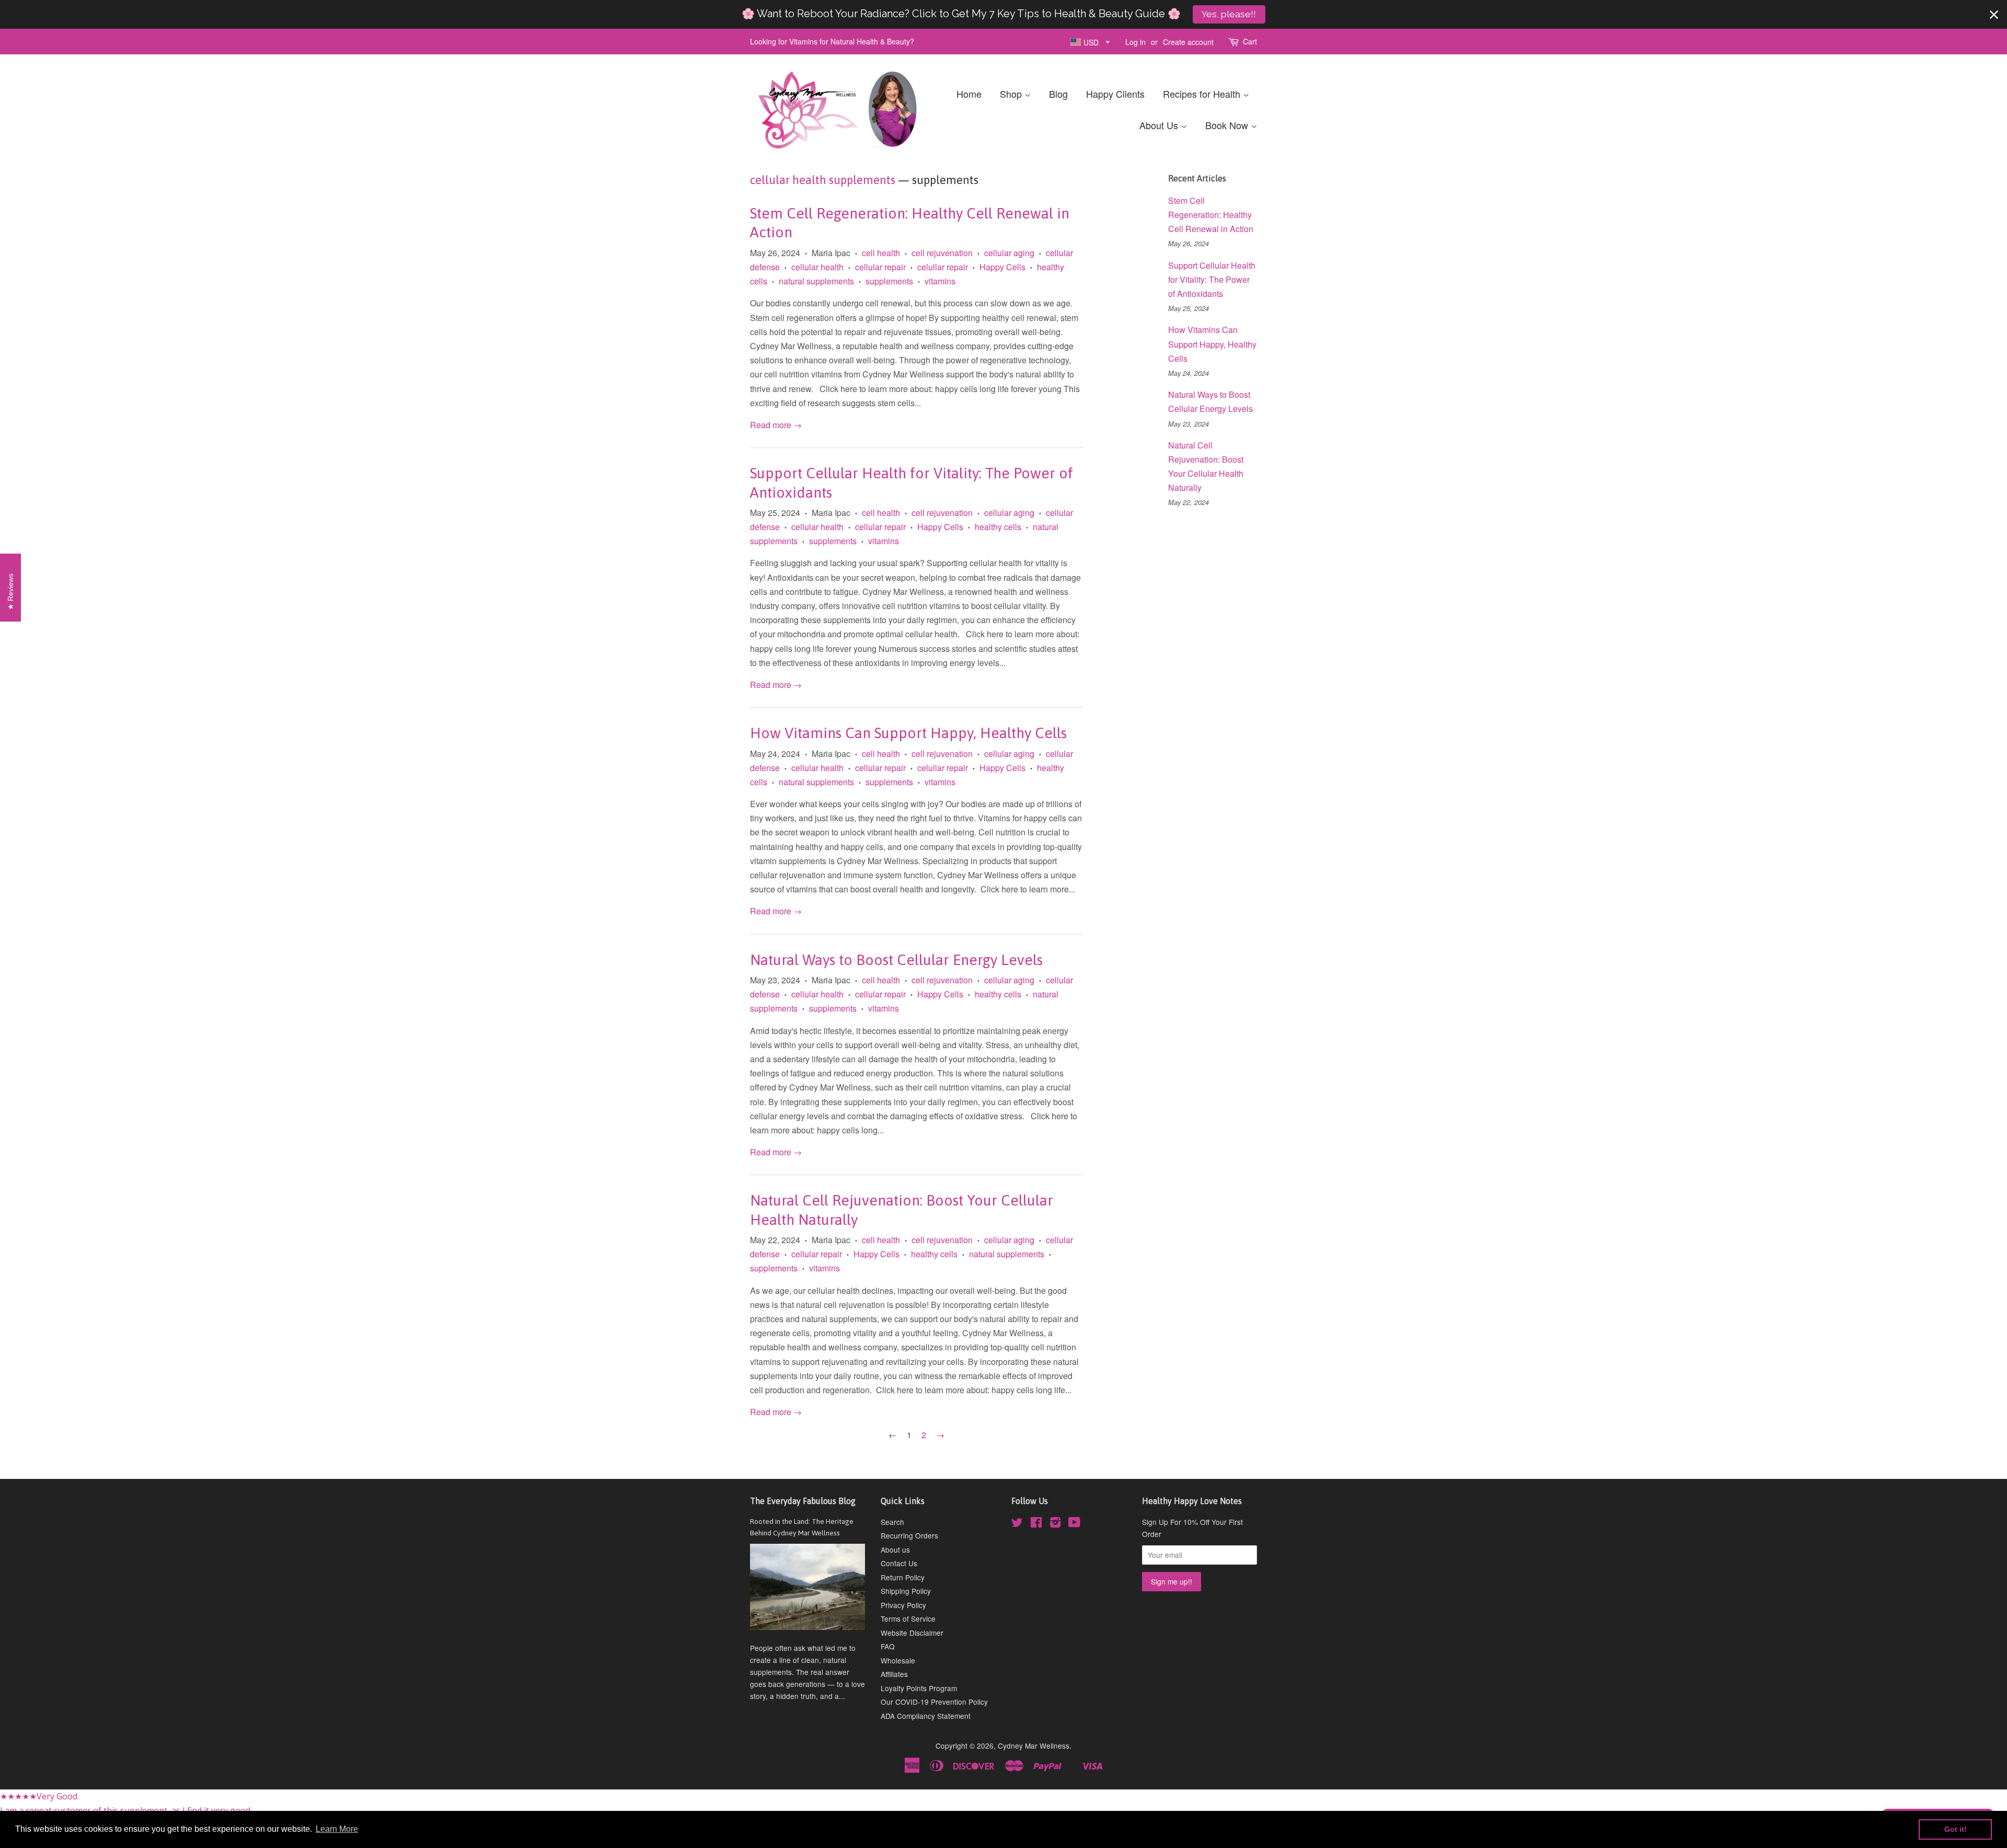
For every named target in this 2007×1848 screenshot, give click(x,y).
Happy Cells (1002, 267)
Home (969, 94)
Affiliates (894, 1674)
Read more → (776, 425)
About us (895, 1549)
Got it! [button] (1956, 1829)
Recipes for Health (1203, 94)
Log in (1135, 42)
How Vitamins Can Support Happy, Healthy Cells (908, 733)
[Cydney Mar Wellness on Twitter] (1017, 1524)
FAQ (888, 1646)
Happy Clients (1115, 94)
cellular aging (1009, 253)
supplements (889, 281)
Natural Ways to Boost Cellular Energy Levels (896, 960)
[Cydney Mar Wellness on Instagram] (1055, 1524)
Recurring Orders (909, 1535)
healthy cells (998, 527)
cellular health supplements (823, 180)
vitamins (940, 281)
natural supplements (816, 281)
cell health (881, 253)
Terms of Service (908, 1619)
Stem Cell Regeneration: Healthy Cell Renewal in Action (1211, 215)
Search (892, 1522)
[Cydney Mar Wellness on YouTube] (1074, 1524)
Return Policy (903, 1577)
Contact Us (899, 1563)
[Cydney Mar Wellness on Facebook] (1036, 1524)
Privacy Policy (903, 1605)
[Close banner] (1994, 15)
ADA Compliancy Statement (926, 1716)
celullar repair (943, 267)
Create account (1188, 42)
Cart (1250, 41)
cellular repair (880, 267)
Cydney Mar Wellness (1034, 1746)
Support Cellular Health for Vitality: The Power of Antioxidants (1212, 279)
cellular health (817, 267)
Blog (1058, 94)
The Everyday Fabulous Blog (803, 1501)
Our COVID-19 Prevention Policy (934, 1702)
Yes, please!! (1229, 14)
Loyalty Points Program (919, 1688)
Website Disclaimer (912, 1633)
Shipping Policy (906, 1591)
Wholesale (898, 1660)
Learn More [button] (337, 1829)
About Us (1160, 125)
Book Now (1228, 125)
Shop (1012, 94)
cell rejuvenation (942, 253)
